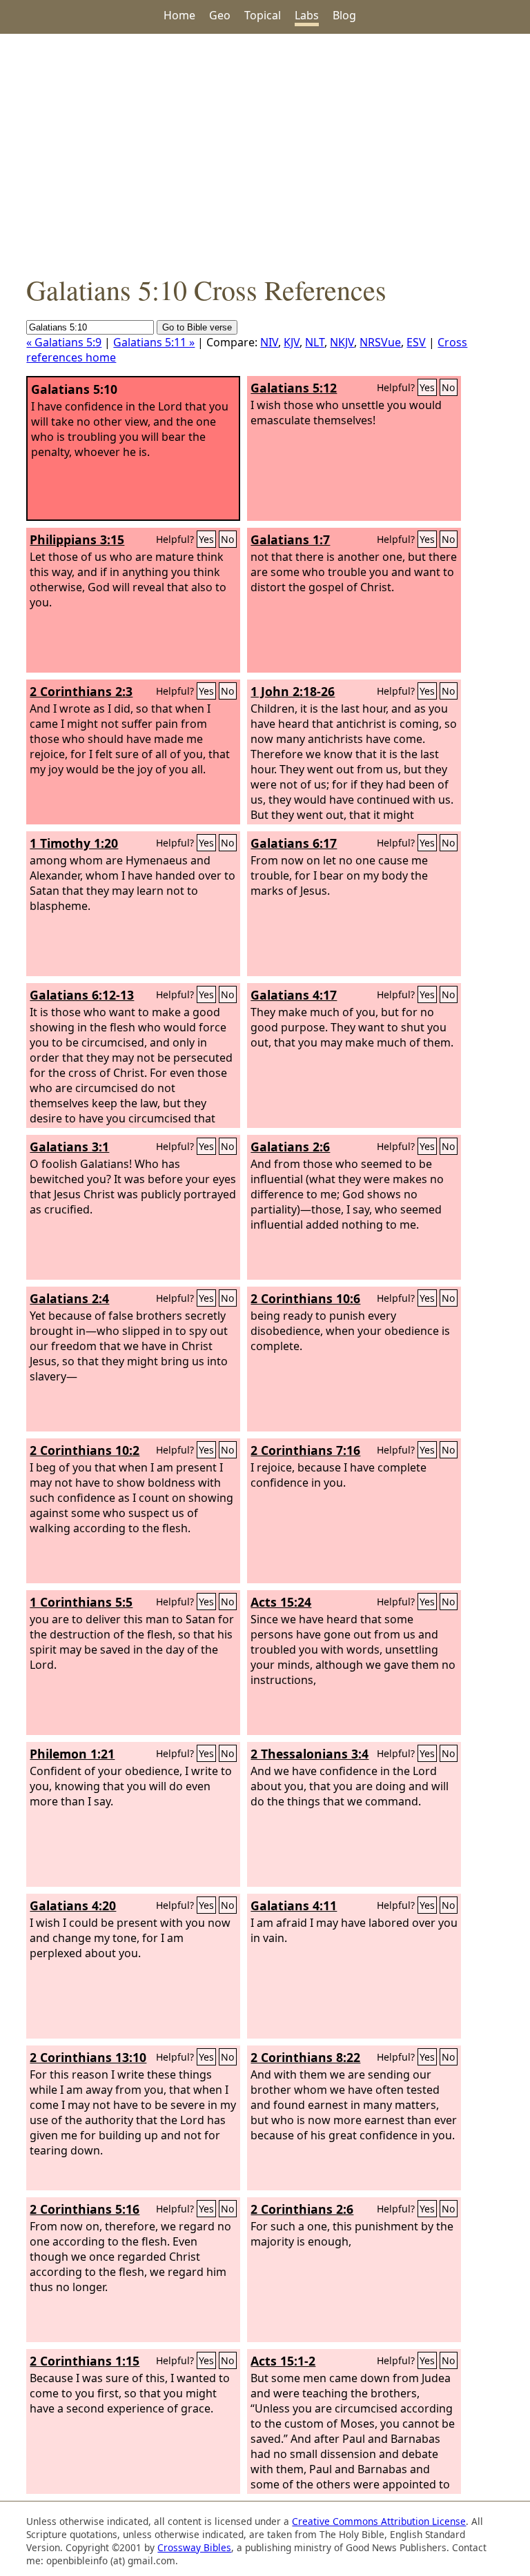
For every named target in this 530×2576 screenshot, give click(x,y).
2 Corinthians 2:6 (302, 2209)
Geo (220, 15)
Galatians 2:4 (69, 1298)
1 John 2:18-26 (293, 691)
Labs (307, 15)
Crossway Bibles (194, 2547)
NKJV (342, 342)
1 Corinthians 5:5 (81, 1602)
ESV (416, 342)
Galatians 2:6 (290, 1147)
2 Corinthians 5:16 (85, 2209)
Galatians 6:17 (294, 843)
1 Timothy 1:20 (74, 843)
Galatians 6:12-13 (82, 995)
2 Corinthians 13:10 (88, 2057)
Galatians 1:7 (290, 539)
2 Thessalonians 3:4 (310, 1754)
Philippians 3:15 (77, 539)
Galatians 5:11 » (154, 342)
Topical (263, 15)
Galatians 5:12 (294, 388)
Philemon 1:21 (72, 1754)
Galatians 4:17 (294, 995)
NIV (269, 342)
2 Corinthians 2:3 (81, 691)
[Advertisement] (265, 152)
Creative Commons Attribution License (379, 2521)
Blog (344, 15)
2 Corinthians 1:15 (85, 2361)
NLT (315, 342)
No (449, 387)
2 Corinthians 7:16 (305, 1450)
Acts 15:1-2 (283, 2361)
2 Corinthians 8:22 (305, 2057)
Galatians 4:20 (73, 1905)
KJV (292, 342)
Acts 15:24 (281, 1602)
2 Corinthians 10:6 (305, 1298)
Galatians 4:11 (294, 1905)
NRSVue (380, 342)
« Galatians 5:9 (64, 342)
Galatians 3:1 (69, 1147)
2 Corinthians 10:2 (85, 1450)
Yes (427, 387)
